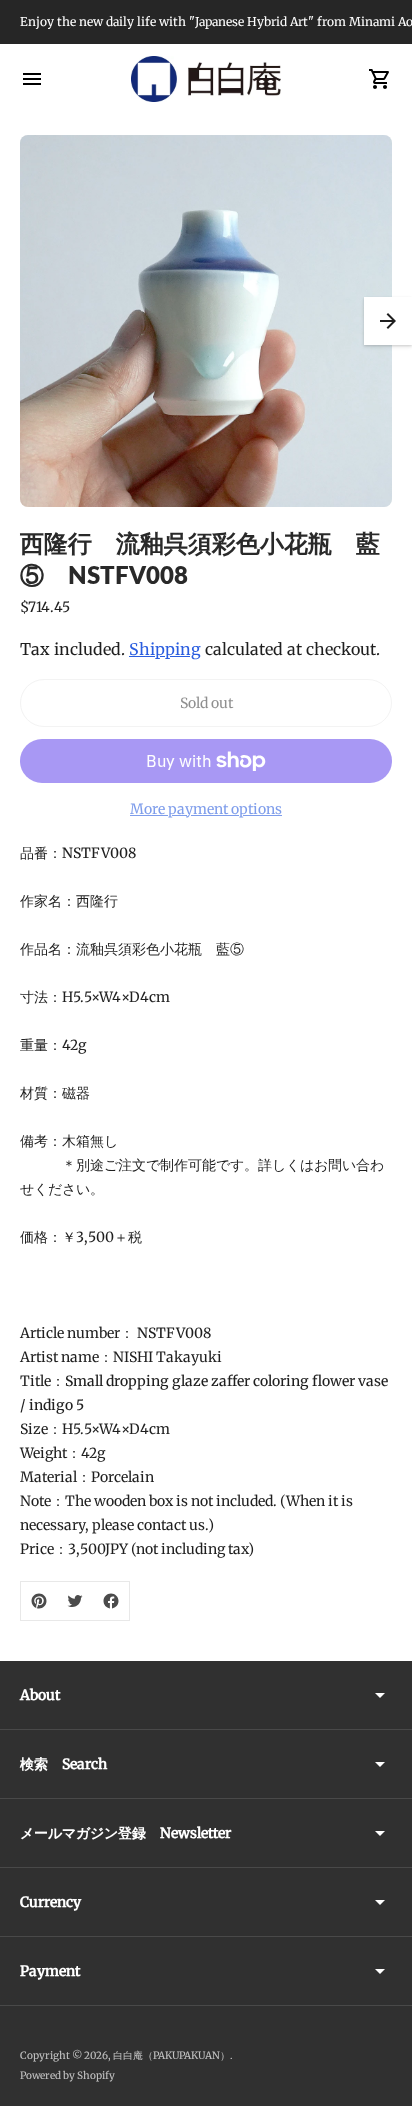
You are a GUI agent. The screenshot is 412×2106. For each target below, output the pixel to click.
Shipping (165, 649)
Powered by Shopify (67, 2075)
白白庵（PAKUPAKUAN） (171, 2055)
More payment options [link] (206, 809)
